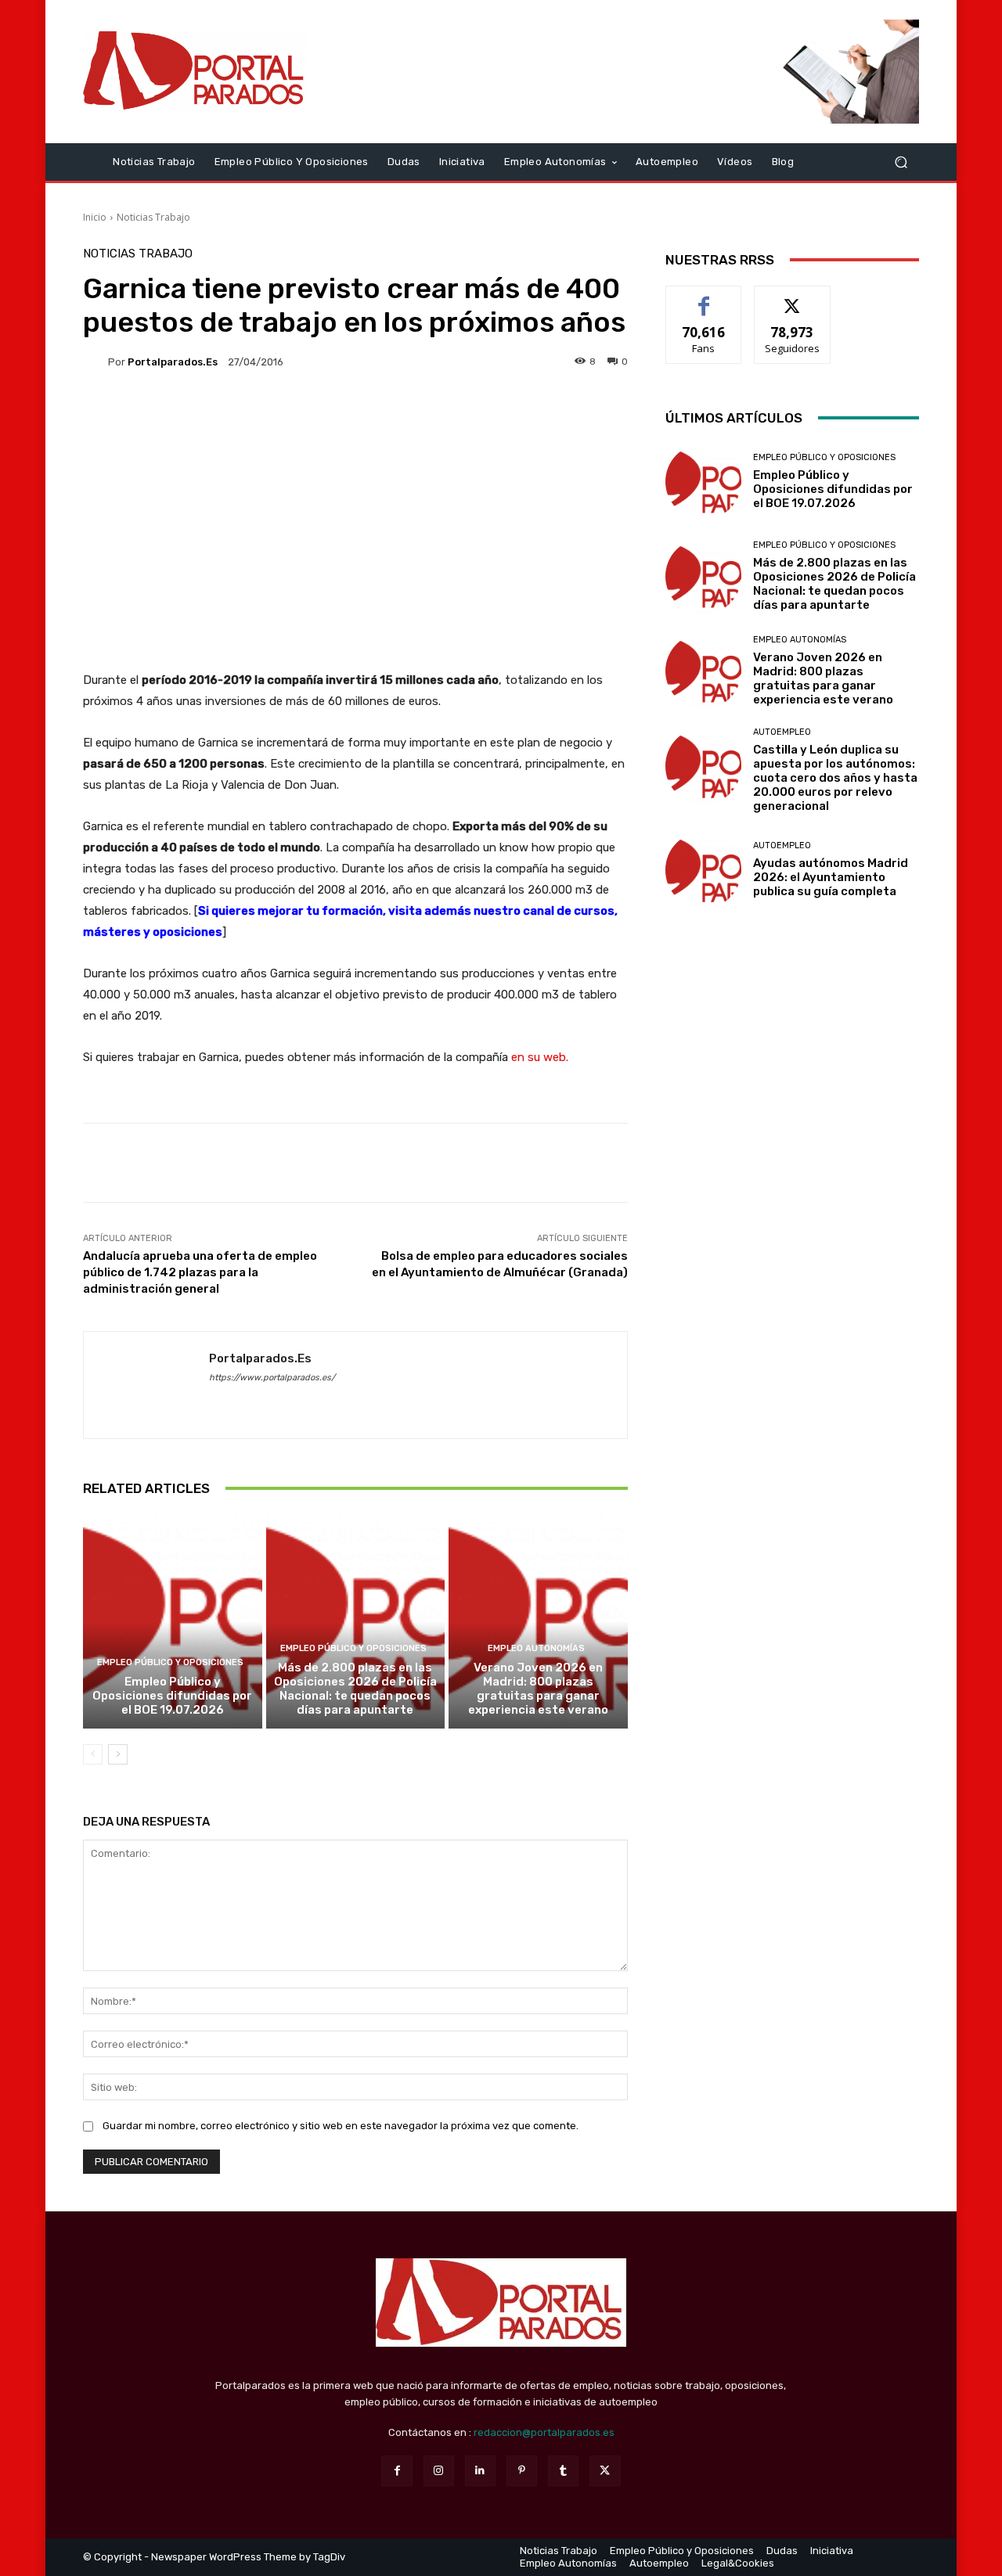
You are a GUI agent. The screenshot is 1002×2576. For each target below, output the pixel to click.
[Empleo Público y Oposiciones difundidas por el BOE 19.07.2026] (173, 1621)
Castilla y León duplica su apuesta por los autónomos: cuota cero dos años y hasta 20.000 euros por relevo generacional (835, 778)
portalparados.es (173, 362)
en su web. (540, 1057)
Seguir (793, 298)
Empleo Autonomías (536, 1648)
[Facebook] (396, 2471)
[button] (901, 162)
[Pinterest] (522, 2471)
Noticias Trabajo (153, 217)
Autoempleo (782, 732)
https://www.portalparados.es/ (272, 1378)
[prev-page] (93, 1754)
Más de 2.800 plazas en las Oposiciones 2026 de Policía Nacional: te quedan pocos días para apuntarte (355, 1689)
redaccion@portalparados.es (544, 2432)
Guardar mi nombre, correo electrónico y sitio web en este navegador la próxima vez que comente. (341, 2126)
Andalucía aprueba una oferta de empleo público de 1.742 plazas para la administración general (200, 1272)
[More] (895, 1163)
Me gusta (704, 298)
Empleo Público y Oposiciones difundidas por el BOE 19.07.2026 (172, 1696)
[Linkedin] (480, 2471)
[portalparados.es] (96, 362)
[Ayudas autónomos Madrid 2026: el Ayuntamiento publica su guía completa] (703, 870)
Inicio (95, 217)
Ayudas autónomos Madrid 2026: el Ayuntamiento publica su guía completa (831, 877)
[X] (605, 2471)
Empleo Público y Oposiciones (170, 1662)
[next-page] (118, 1754)
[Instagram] (439, 2471)
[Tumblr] (563, 2471)
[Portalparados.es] (195, 71)
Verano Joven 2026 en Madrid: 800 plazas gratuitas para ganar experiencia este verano (538, 1689)
